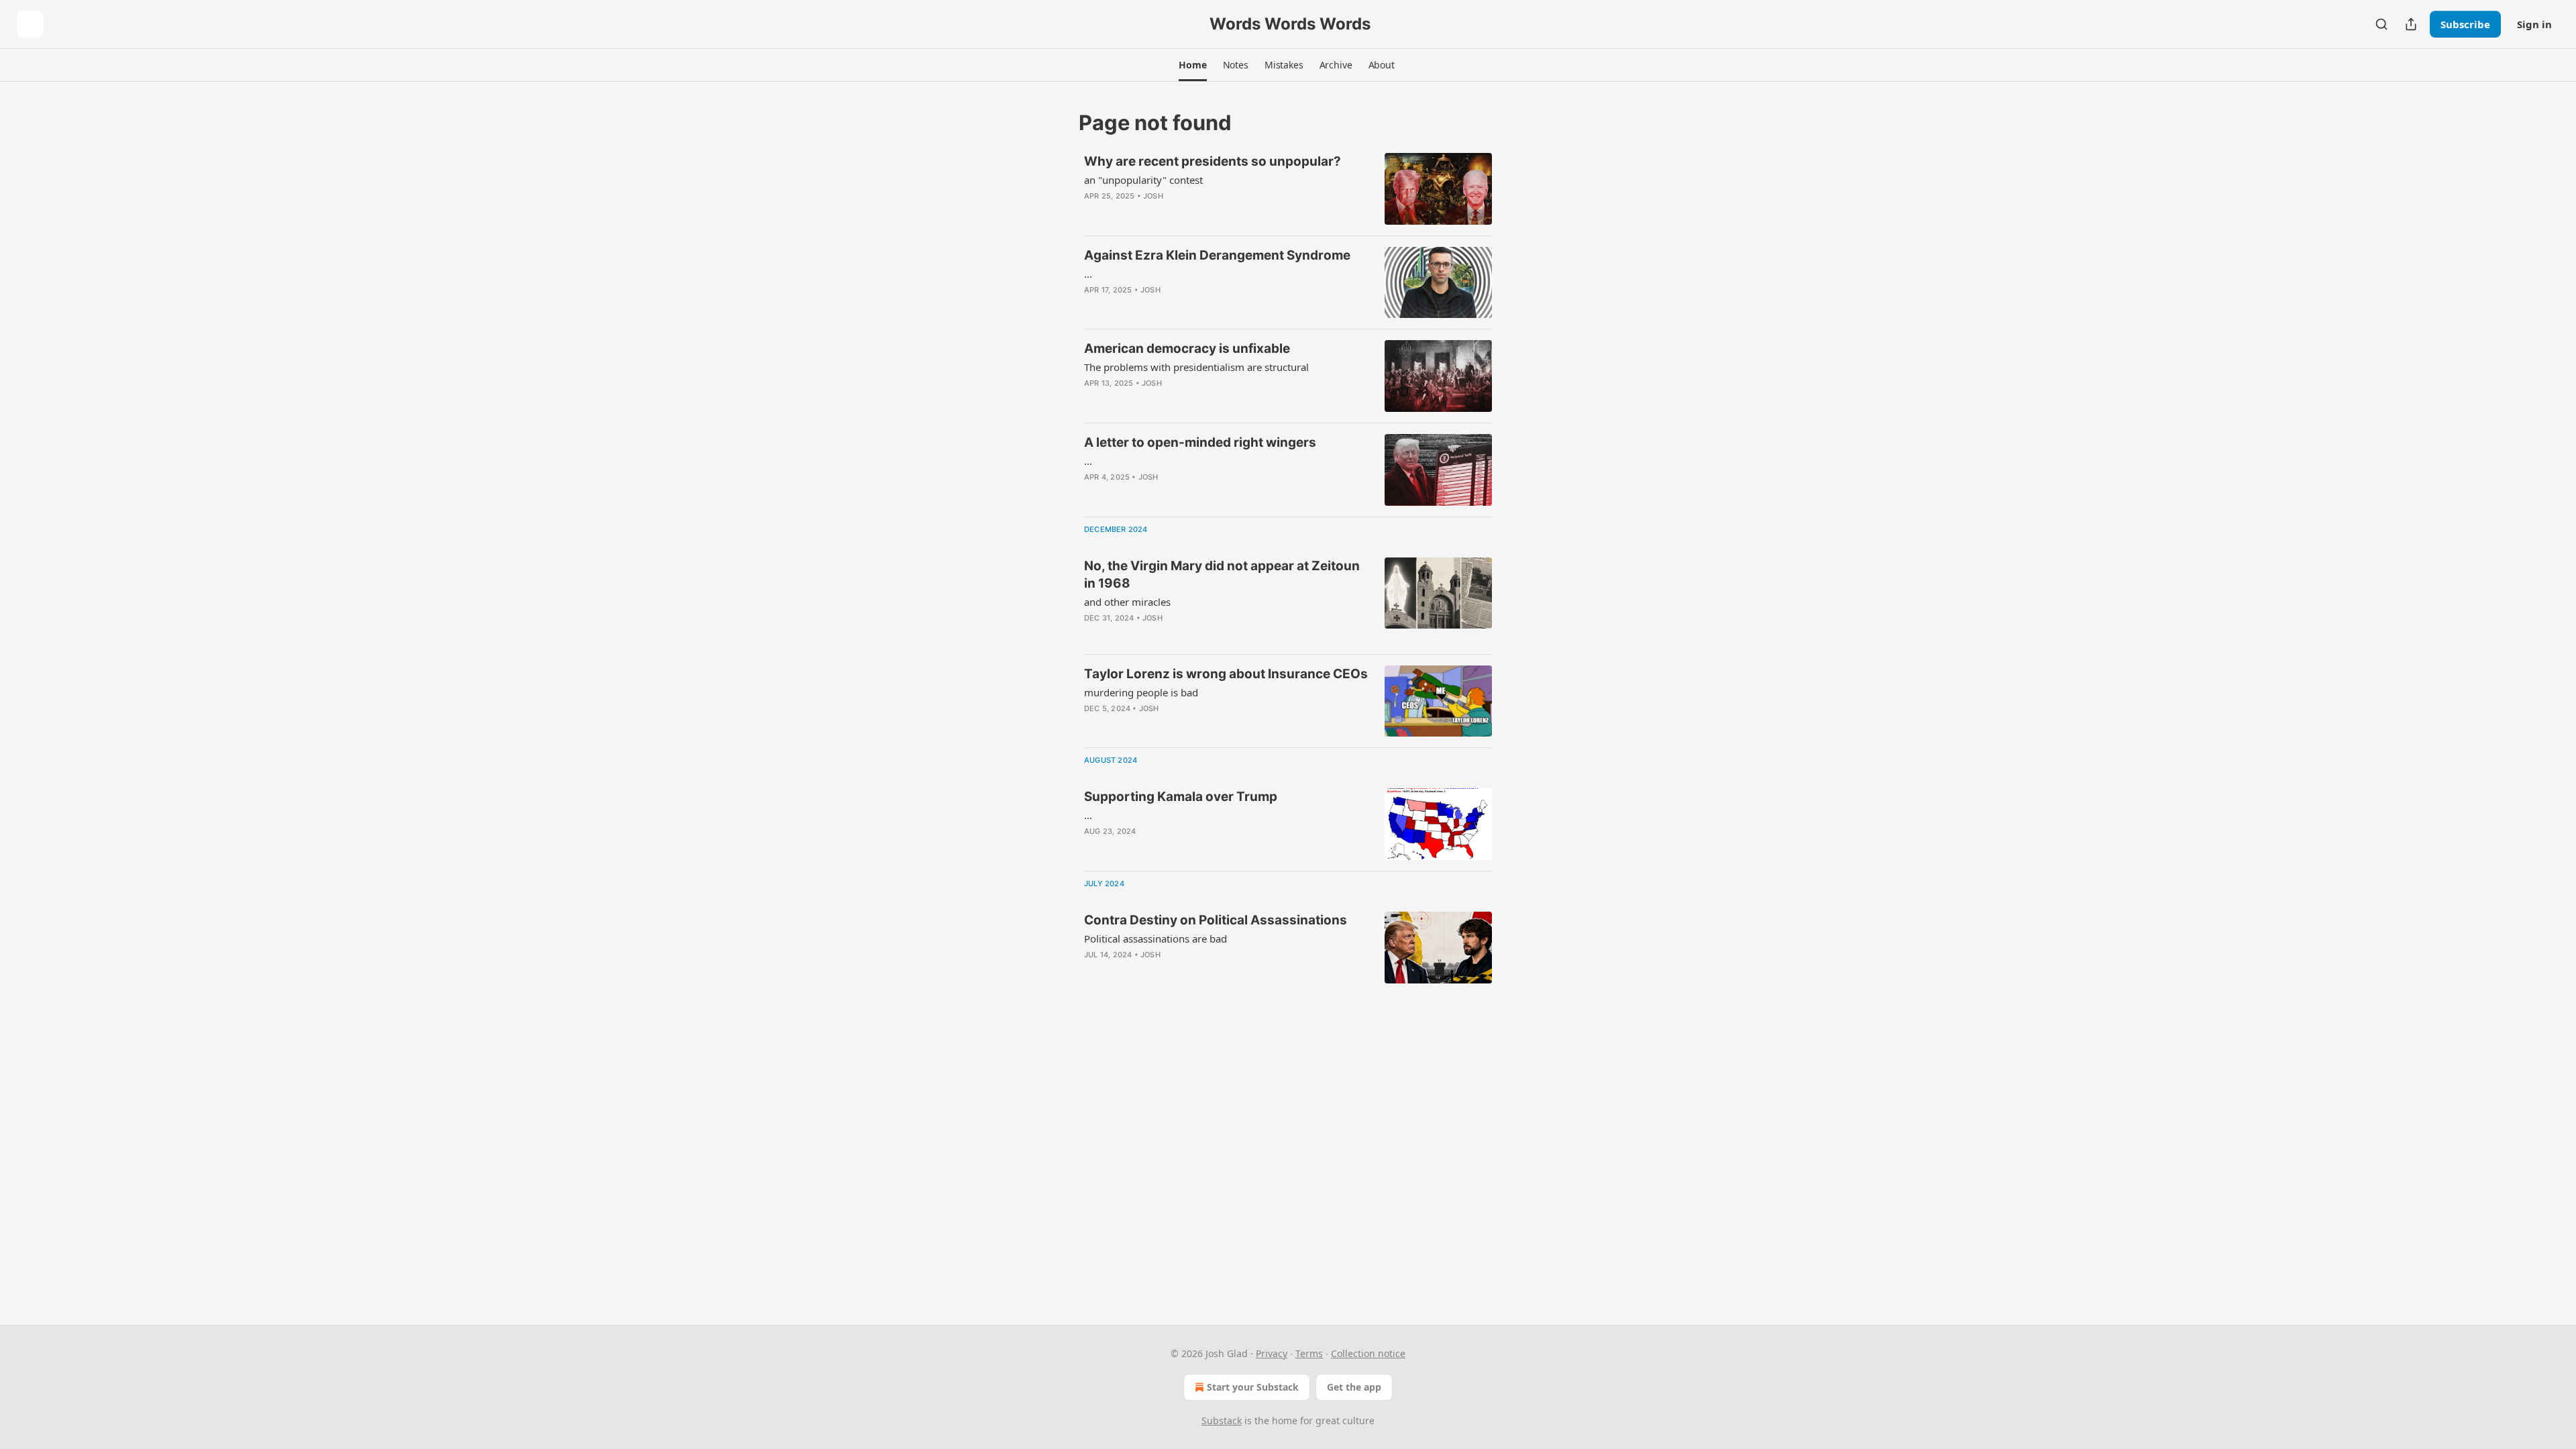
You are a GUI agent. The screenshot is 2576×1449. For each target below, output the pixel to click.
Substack (1222, 1420)
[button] (1192, 65)
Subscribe (2465, 24)
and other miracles (1127, 602)
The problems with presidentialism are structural (1196, 367)
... (1088, 274)
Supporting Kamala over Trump (1181, 797)
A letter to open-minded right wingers (1200, 442)
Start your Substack (1253, 1387)
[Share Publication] (2411, 24)
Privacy (1272, 1353)
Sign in (2534, 24)
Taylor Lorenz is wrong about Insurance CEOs (1226, 674)
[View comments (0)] (1187, 213)
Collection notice (1368, 1353)
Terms (1309, 1353)
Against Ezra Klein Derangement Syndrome (1217, 255)
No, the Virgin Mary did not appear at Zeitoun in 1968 (1222, 575)
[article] (1288, 189)
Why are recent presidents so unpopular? (1213, 161)
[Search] (2381, 24)
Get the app (1354, 1387)
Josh (1153, 196)
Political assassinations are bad (1156, 938)
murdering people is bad (1141, 692)
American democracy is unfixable (1187, 348)
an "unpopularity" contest (1143, 180)
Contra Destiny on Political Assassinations (1216, 920)
